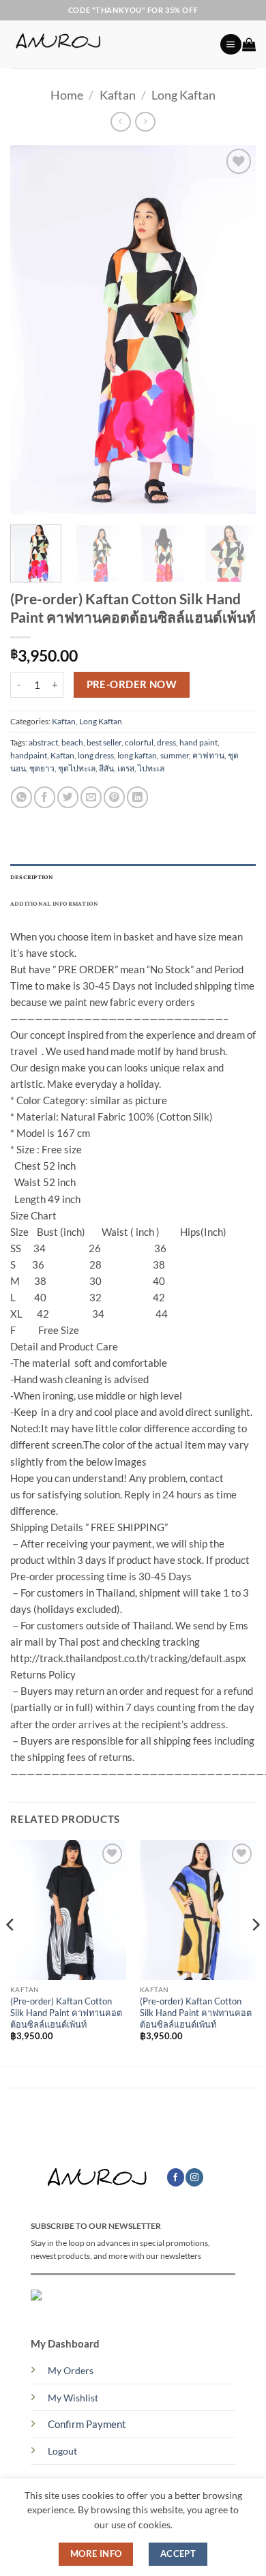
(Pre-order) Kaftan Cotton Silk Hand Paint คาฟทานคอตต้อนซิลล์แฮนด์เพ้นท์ (66, 2012)
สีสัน (106, 768)
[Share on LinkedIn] (137, 797)
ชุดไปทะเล (77, 768)
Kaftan (118, 95)
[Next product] (120, 122)
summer (175, 755)
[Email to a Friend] (91, 797)
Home (67, 95)
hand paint (198, 742)
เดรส (126, 768)
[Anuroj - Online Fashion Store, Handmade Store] (110, 44)
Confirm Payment (87, 2424)
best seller (104, 742)
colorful (139, 742)
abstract (43, 742)
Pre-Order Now (132, 684)
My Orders (71, 2371)
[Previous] (32, 329)
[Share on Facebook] (45, 797)
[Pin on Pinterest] (114, 797)
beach (72, 742)
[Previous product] (145, 122)
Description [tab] (32, 877)
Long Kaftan (183, 95)
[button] (231, 45)
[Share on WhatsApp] (21, 797)
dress (166, 742)
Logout (62, 2451)
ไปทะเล (151, 768)
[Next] (234, 329)
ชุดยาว (42, 768)
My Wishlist (73, 2398)
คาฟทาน (208, 755)
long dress (96, 755)
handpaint (29, 755)
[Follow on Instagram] (194, 2177)
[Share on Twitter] (68, 797)
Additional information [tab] (54, 904)
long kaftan (137, 755)
